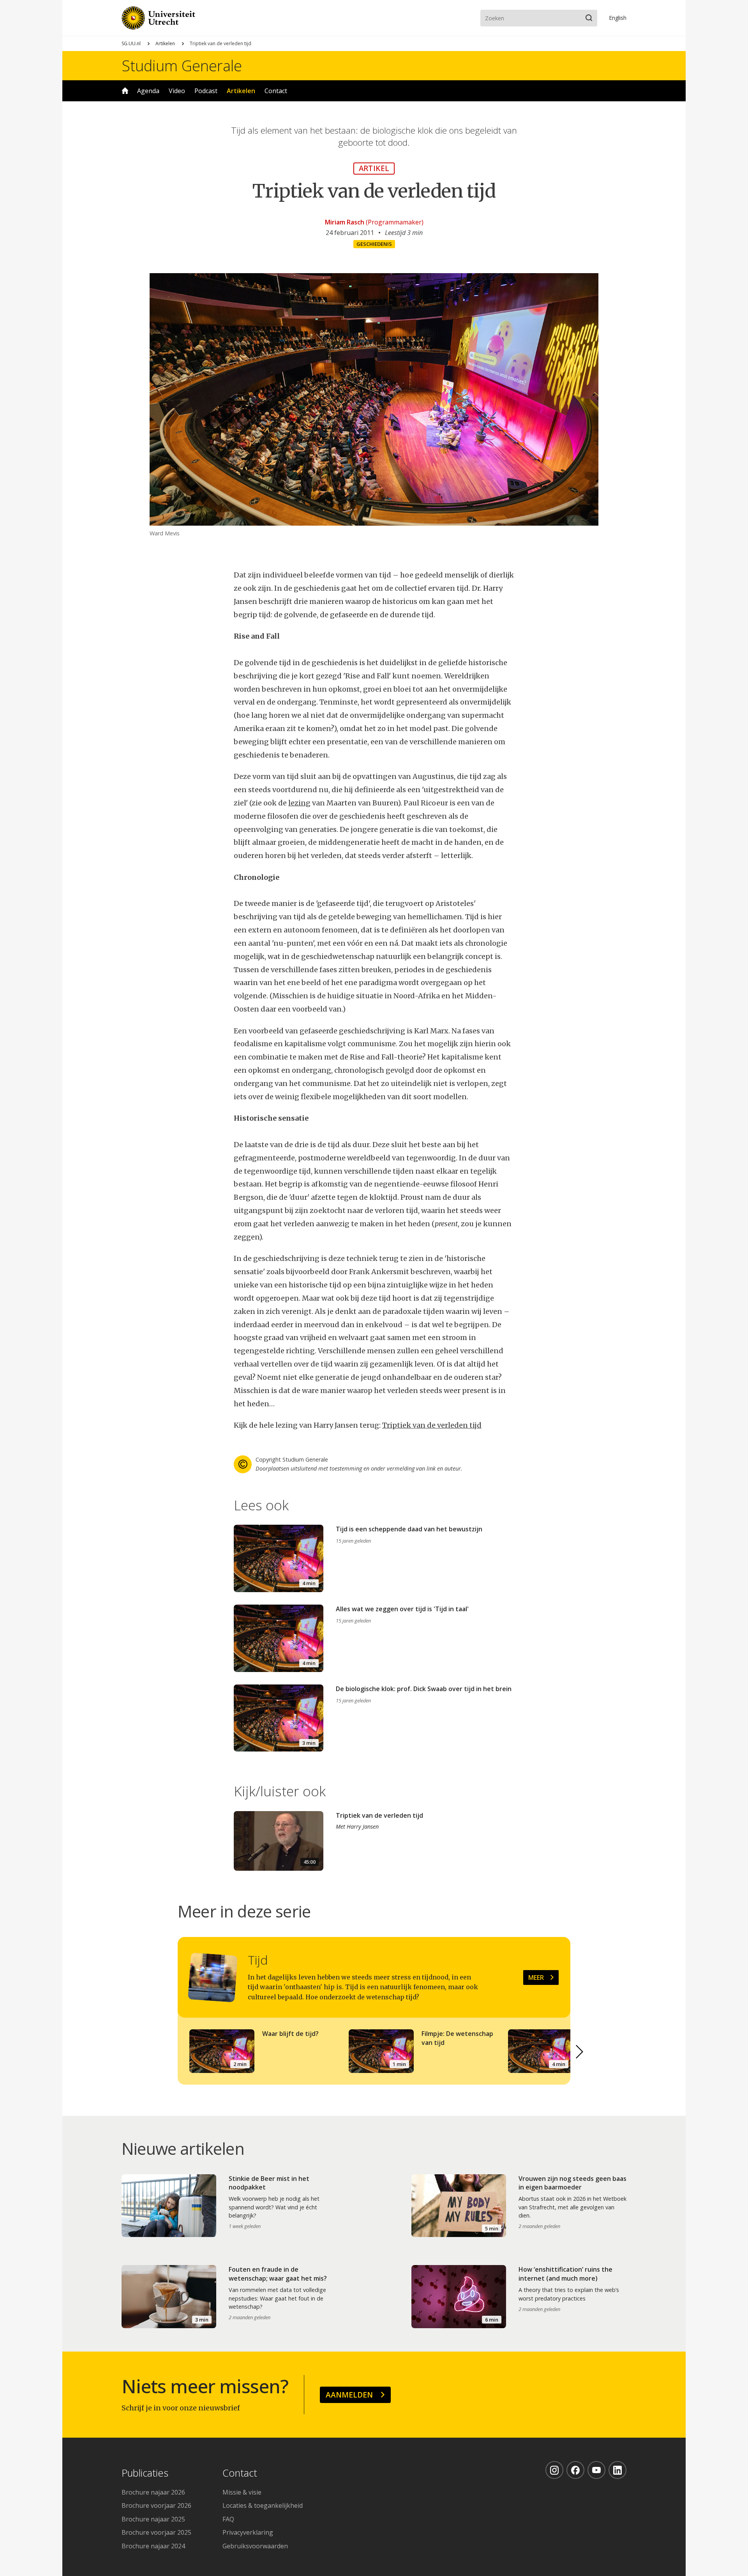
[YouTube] (596, 2470)
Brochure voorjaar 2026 (156, 2505)
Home (125, 91)
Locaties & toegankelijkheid (263, 2505)
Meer (536, 1977)
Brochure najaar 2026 (153, 2492)
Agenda (148, 91)
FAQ (228, 2519)
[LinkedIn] (617, 2470)
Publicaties (145, 2473)
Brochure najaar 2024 (153, 2546)
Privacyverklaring (248, 2532)
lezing (299, 803)
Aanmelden (349, 2395)
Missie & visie (242, 2492)
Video (177, 91)
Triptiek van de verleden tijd (432, 1425)
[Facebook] (575, 2470)
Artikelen (165, 43)
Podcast (206, 91)
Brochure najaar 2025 (153, 2519)
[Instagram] (554, 2470)
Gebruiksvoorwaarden (255, 2546)
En (618, 18)
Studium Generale (182, 65)
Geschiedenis (374, 244)
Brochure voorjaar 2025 (156, 2532)
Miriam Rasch (345, 222)
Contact (276, 91)
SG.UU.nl (131, 43)
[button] (580, 2052)
